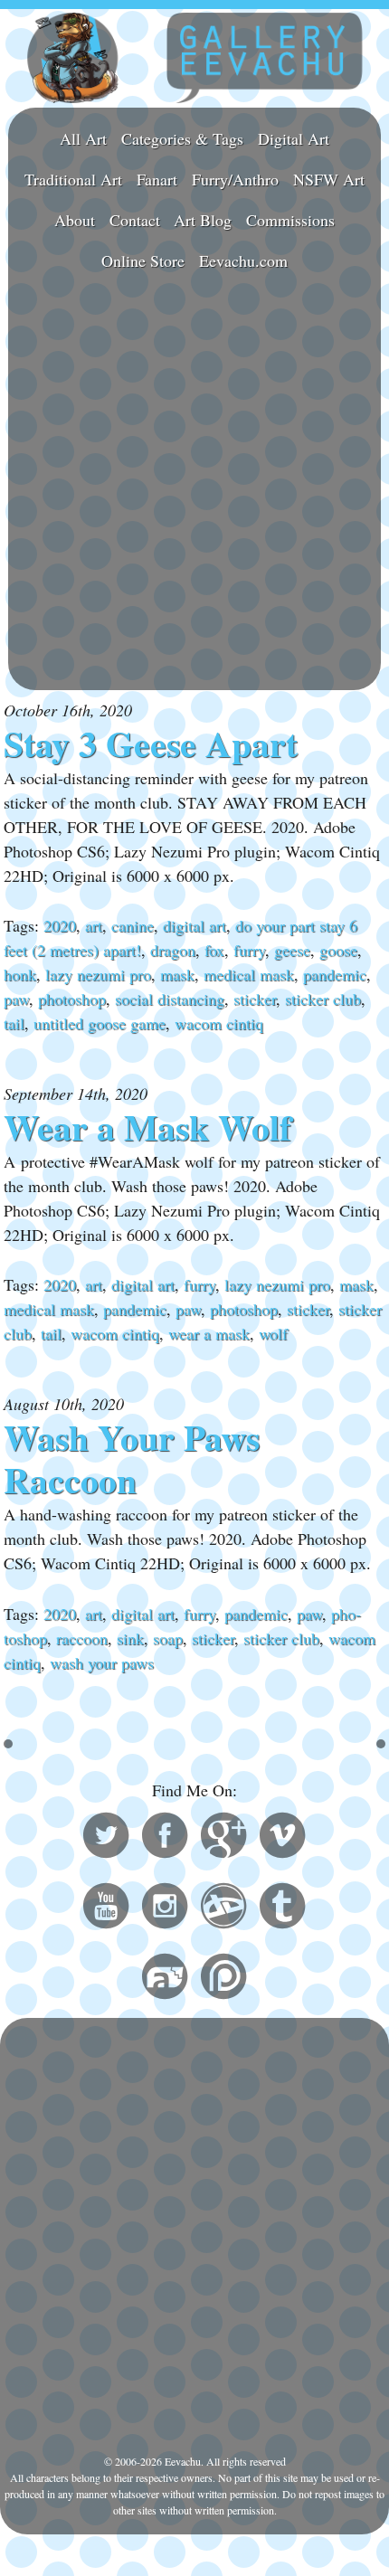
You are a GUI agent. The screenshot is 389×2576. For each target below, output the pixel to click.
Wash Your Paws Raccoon (132, 1459)
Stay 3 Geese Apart (151, 743)
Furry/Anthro (235, 179)
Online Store (143, 260)
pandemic (335, 974)
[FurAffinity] (165, 1979)
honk (20, 974)
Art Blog (203, 220)
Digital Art (294, 138)
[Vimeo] (282, 1838)
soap (168, 1638)
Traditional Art (73, 179)
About (75, 220)
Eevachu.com (243, 260)
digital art (194, 925)
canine (133, 925)
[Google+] (223, 1838)
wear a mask (209, 1333)
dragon (173, 950)
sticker (255, 999)
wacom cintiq (219, 1023)
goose (338, 950)
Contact (135, 220)
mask (177, 974)
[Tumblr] (282, 1908)
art (94, 925)
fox (214, 950)
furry (249, 950)
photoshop (72, 999)
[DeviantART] (223, 1908)
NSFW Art (329, 179)
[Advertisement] (194, 484)
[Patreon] (223, 1979)
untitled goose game (100, 1023)
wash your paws (102, 1662)
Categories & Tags (182, 138)
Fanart (157, 179)
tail (14, 1023)
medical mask (249, 974)
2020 (60, 925)
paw (16, 999)
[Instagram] (165, 1908)
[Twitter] (106, 1838)
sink (130, 1638)
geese (292, 950)
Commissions (290, 220)
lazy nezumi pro (98, 974)
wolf (273, 1333)
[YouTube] (106, 1908)
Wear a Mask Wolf (147, 1127)
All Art (83, 138)
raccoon (82, 1638)
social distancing (170, 999)
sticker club (323, 999)
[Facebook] (165, 1838)
